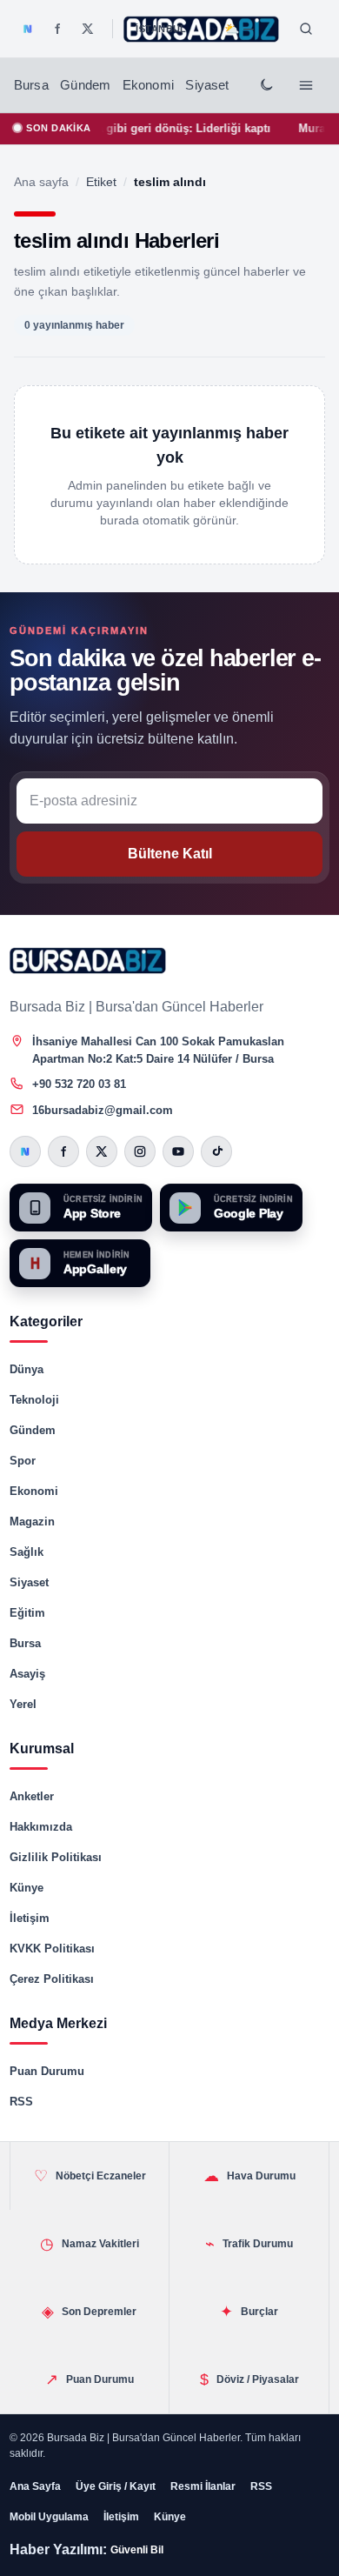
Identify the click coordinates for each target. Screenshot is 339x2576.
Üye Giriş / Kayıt (116, 2486)
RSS (21, 2102)
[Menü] (306, 85)
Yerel (23, 1704)
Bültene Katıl (170, 854)
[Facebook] (57, 29)
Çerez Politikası (52, 1979)
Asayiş (27, 1674)
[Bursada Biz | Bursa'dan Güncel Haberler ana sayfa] (88, 961)
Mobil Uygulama (49, 2517)
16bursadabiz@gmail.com (103, 1110)
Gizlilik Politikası (56, 1857)
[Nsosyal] (28, 29)
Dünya (27, 1369)
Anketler (32, 1796)
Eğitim (27, 1613)
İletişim (30, 1918)
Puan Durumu (47, 2071)
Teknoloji (34, 1400)
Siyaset (207, 85)
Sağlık (27, 1552)
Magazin (32, 1522)
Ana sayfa (41, 182)
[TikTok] (216, 1151)
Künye (27, 1888)
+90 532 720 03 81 (79, 1084)
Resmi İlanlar (203, 2486)
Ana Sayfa (35, 2486)
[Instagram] (140, 1151)
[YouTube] (178, 1151)
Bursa (31, 85)
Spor (23, 1461)
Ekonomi (148, 85)
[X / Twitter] (88, 29)
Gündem (85, 85)
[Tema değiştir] (266, 85)
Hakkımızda (41, 1827)
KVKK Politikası (52, 1949)
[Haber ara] (306, 29)
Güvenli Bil (137, 2550)
